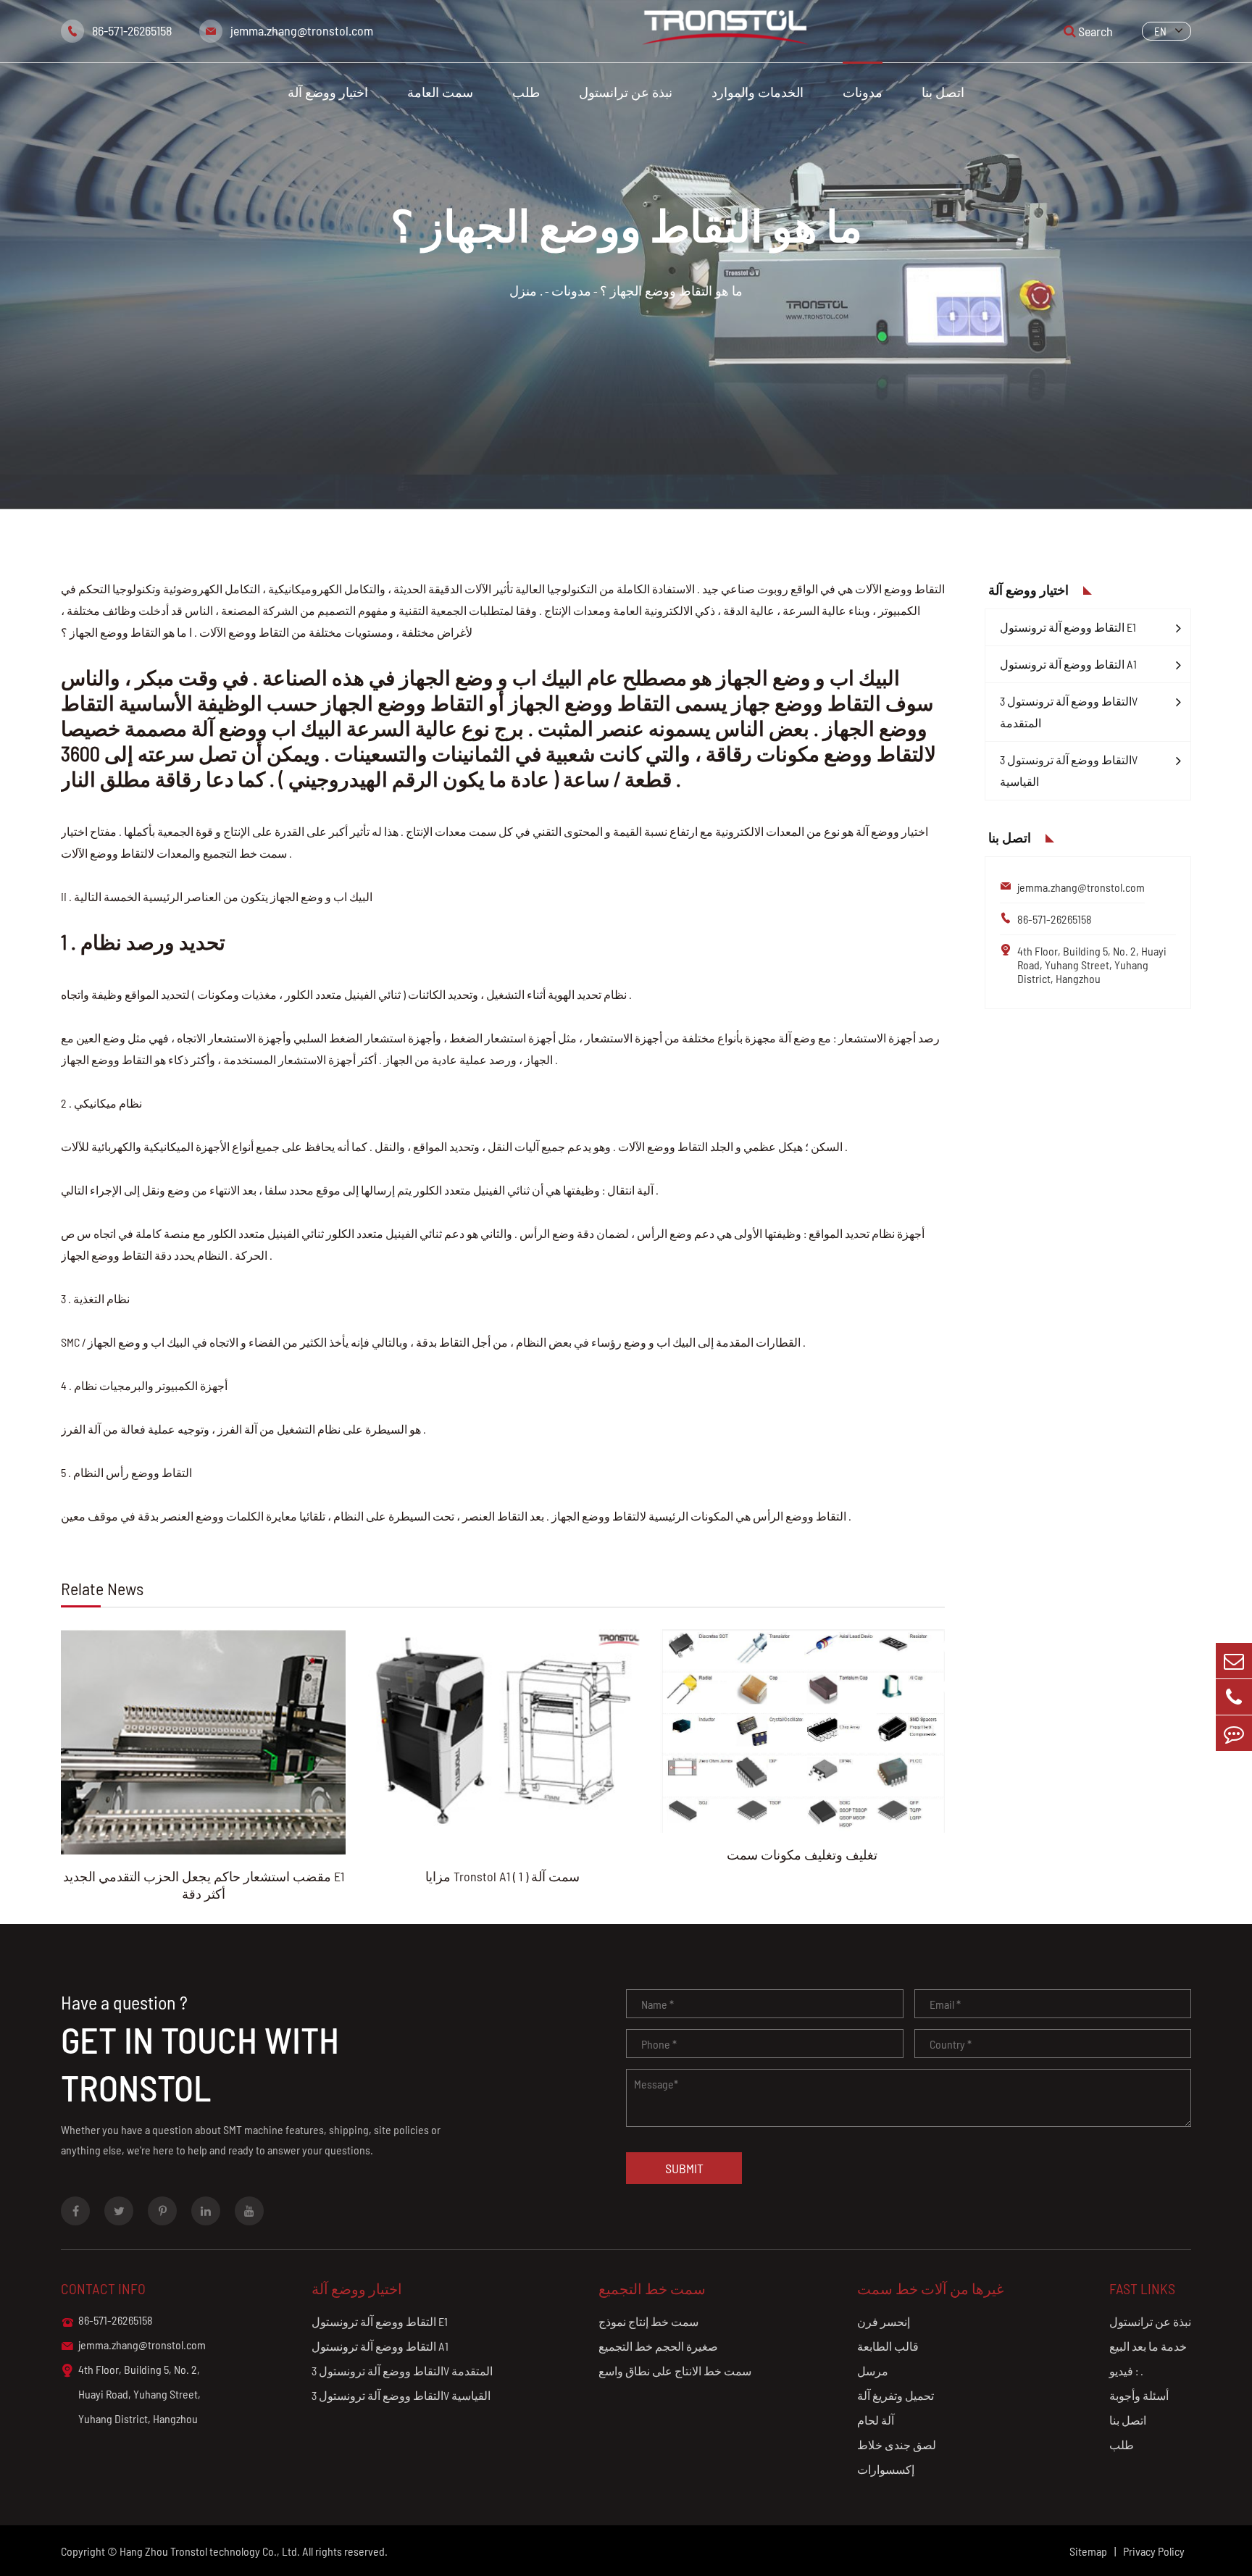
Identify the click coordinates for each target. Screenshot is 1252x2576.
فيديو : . (1126, 2371)
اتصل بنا (943, 92)
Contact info (103, 2288)
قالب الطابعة (888, 2346)
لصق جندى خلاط (897, 2445)
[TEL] (1234, 1697)
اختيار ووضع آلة (328, 92)
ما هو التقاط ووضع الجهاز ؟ (671, 290)
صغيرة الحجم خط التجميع (658, 2346)
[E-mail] (1234, 1661)
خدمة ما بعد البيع (1148, 2346)
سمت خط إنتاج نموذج (648, 2321)
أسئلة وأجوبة (1139, 2395)
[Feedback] (1234, 1733)
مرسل (873, 2371)
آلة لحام (876, 2420)
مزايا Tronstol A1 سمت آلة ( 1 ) (502, 1876)
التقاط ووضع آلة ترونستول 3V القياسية (1069, 770)
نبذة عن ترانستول (626, 92)
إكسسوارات (886, 2469)
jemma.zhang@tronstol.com (302, 30)
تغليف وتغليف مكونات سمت (802, 1854)
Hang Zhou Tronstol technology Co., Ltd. (210, 2551)
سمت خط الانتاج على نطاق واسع (675, 2371)
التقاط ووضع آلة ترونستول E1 (1068, 627)
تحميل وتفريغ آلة (896, 2395)
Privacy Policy (1154, 2551)
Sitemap (1088, 2551)
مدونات (863, 92)
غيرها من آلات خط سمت (930, 2288)
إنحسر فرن (884, 2321)
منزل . (526, 290)
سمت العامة (440, 92)
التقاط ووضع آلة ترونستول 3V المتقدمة (1069, 712)
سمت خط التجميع (652, 2288)
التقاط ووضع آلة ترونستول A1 (1068, 664)
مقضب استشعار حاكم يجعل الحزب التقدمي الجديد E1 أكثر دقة (204, 1885)
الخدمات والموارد (758, 92)
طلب (526, 92)
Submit (684, 2168)
